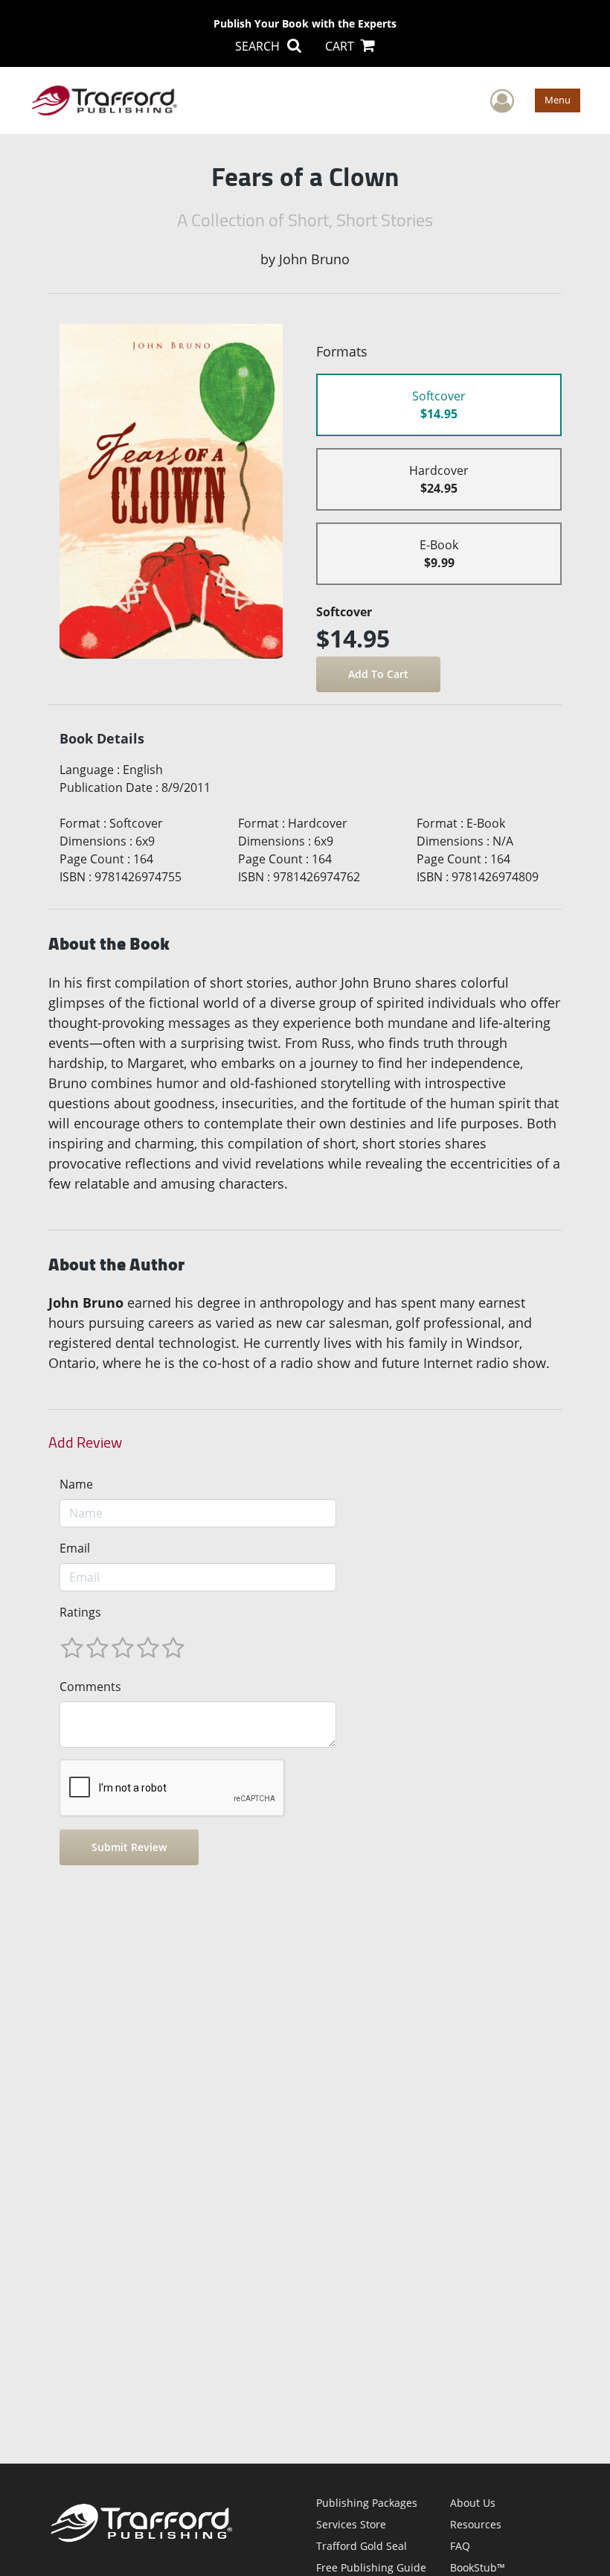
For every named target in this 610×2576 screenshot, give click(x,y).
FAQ (460, 2546)
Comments (90, 1687)
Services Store (351, 2524)
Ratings (80, 1612)
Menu (558, 100)
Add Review (85, 1442)
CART (341, 46)
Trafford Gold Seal (362, 2546)
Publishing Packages (367, 2503)
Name (76, 1484)
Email (75, 1548)
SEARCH (259, 46)
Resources (476, 2524)
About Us (473, 2503)
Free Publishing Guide (371, 2567)
